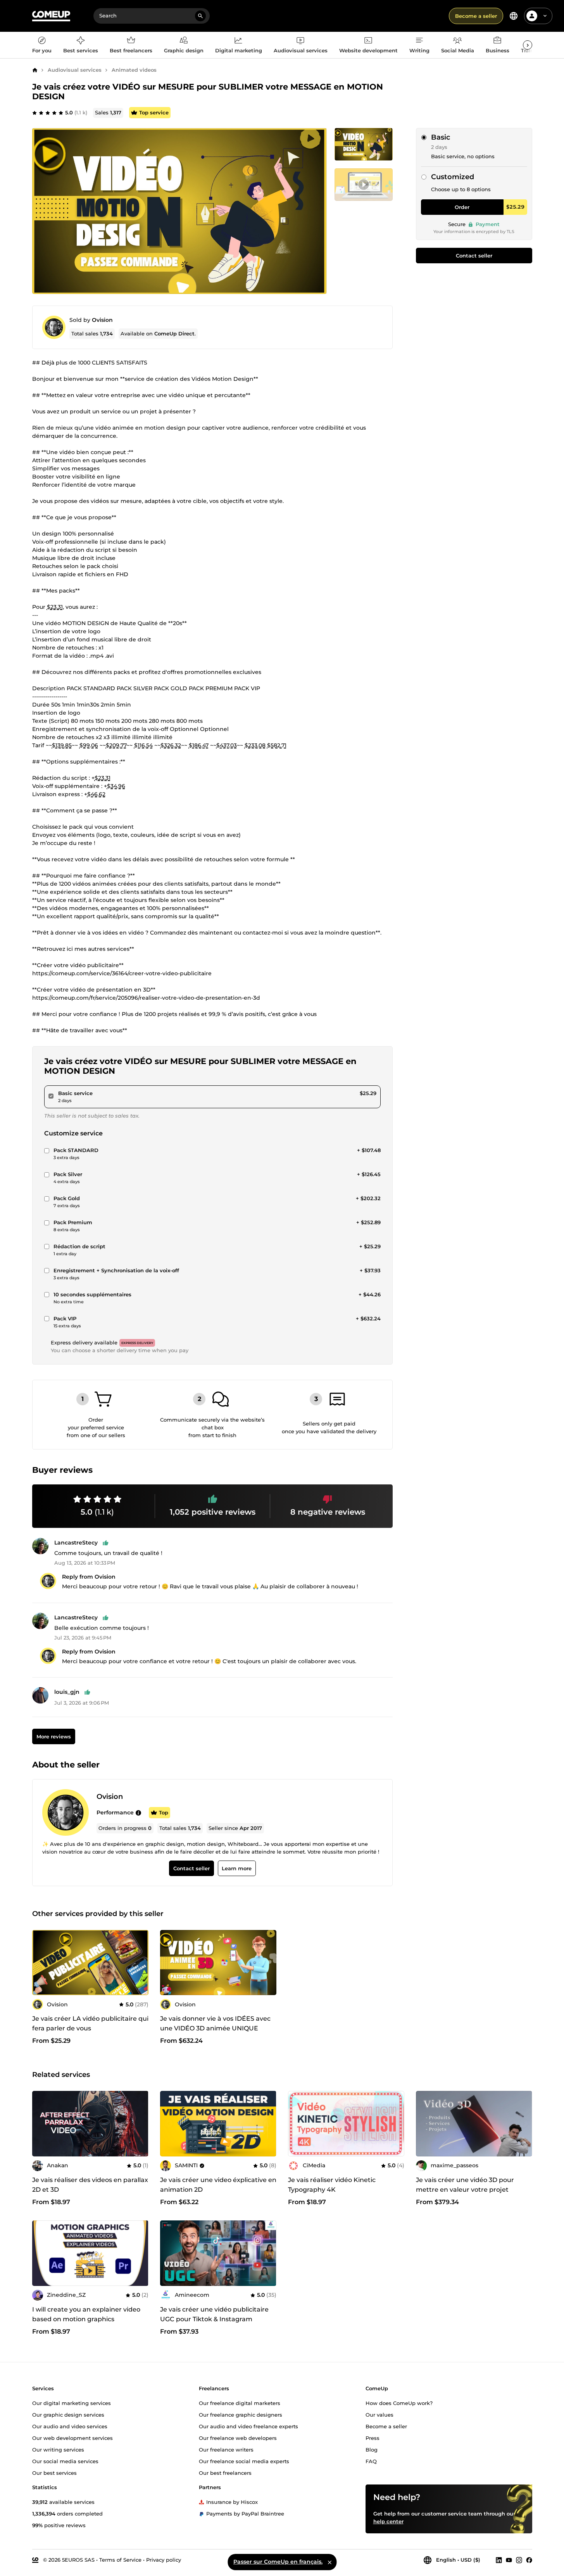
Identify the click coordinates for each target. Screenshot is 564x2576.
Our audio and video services (70, 2426)
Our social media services (65, 2461)
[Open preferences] (514, 16)
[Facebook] (529, 2560)
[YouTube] (509, 2560)
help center (388, 2521)
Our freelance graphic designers (241, 2414)
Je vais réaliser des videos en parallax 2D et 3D (90, 2185)
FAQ (371, 2461)
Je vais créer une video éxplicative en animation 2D (218, 2185)
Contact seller (474, 256)
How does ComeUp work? (399, 2403)
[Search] (200, 16)
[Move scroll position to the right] (528, 45)
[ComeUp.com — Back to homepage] (51, 16)
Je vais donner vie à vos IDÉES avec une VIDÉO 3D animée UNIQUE (215, 2023)
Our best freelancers (225, 2472)
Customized (453, 177)
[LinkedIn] (499, 2560)
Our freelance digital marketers (240, 2403)
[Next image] (268, 2123)
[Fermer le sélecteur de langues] (329, 2562)
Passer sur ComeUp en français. (278, 2562)
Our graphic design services (68, 2414)
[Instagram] (519, 2560)
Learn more (237, 1869)
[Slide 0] (364, 144)
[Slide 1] (364, 185)
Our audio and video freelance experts (248, 2426)
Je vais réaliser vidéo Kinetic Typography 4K (332, 2185)
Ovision (102, 320)
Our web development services (72, 2438)
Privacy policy (164, 2559)
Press (373, 2438)
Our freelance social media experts (244, 2461)
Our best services (54, 2472)
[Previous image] (169, 2123)
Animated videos (134, 70)
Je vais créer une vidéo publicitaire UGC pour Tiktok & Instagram (214, 2314)
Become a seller (476, 16)
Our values (379, 2414)
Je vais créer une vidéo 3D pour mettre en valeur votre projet (465, 2185)
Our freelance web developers (238, 2438)
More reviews (53, 1736)
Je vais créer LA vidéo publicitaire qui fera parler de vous (90, 2023)
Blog (372, 2449)
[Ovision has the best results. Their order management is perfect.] (138, 1813)
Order (462, 207)
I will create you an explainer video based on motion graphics (86, 2314)
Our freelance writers (226, 2449)
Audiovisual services (75, 70)
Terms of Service (120, 2559)
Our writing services (58, 2449)
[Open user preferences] (545, 16)
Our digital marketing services (72, 2403)
